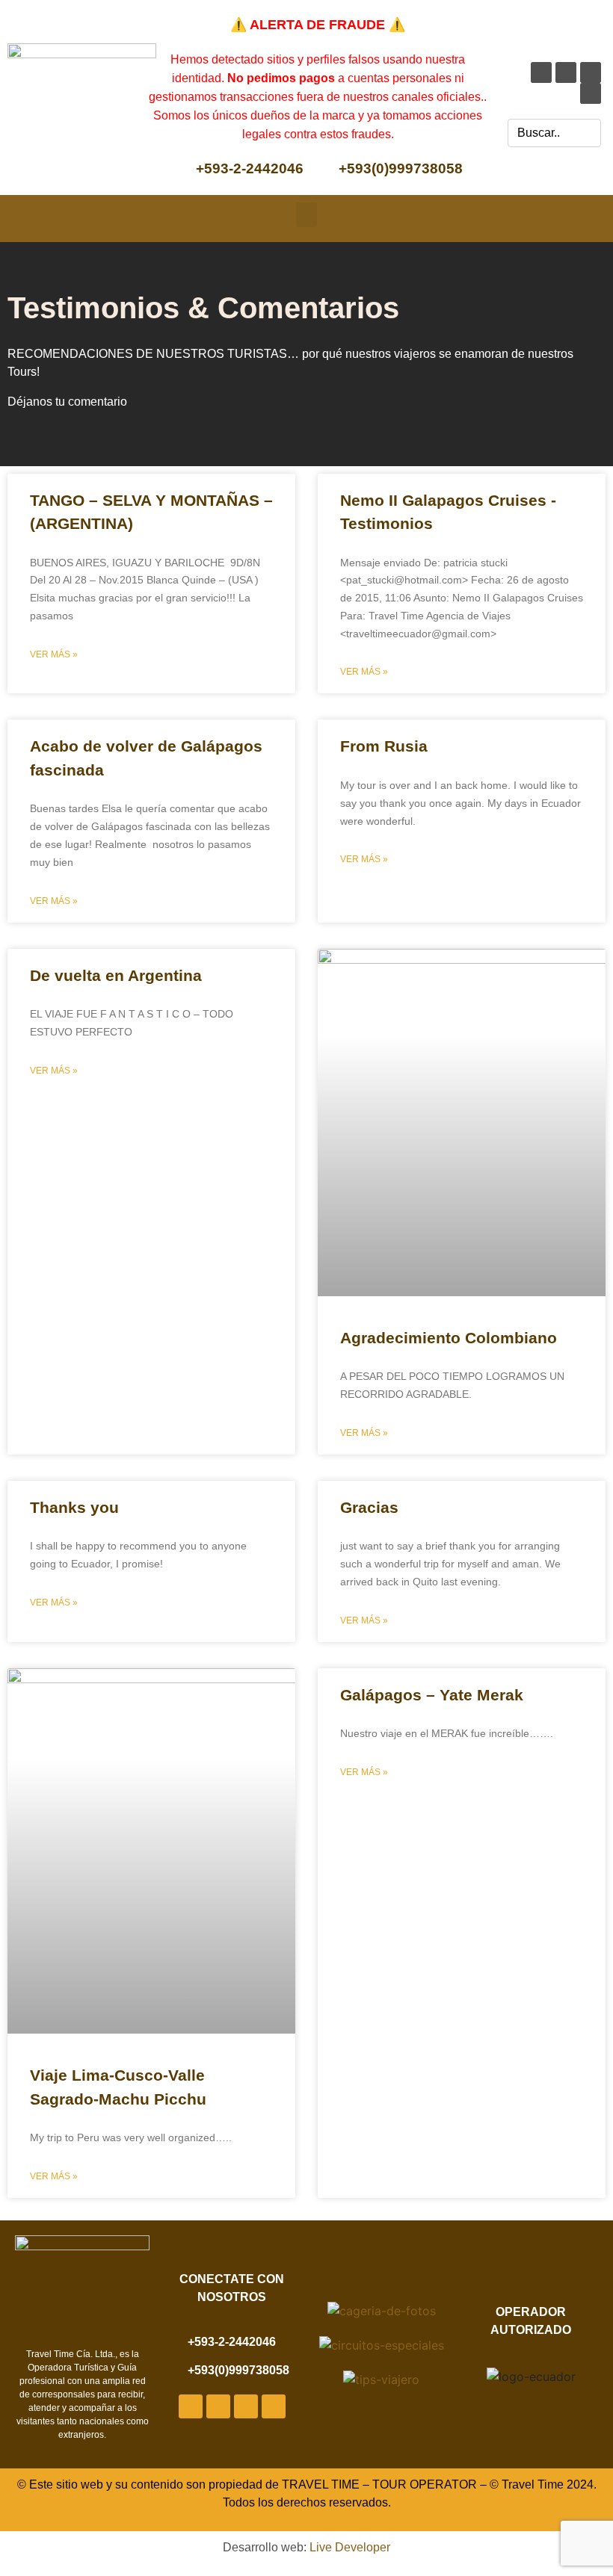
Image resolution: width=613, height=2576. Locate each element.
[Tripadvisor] (591, 93)
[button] (306, 215)
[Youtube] (566, 72)
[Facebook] (541, 72)
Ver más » (54, 654)
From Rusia (384, 746)
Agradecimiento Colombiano (449, 1338)
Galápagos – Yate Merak (432, 1695)
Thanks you (74, 1507)
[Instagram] (591, 72)
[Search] (587, 133)
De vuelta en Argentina (116, 975)
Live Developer (350, 2547)
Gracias (369, 1507)
